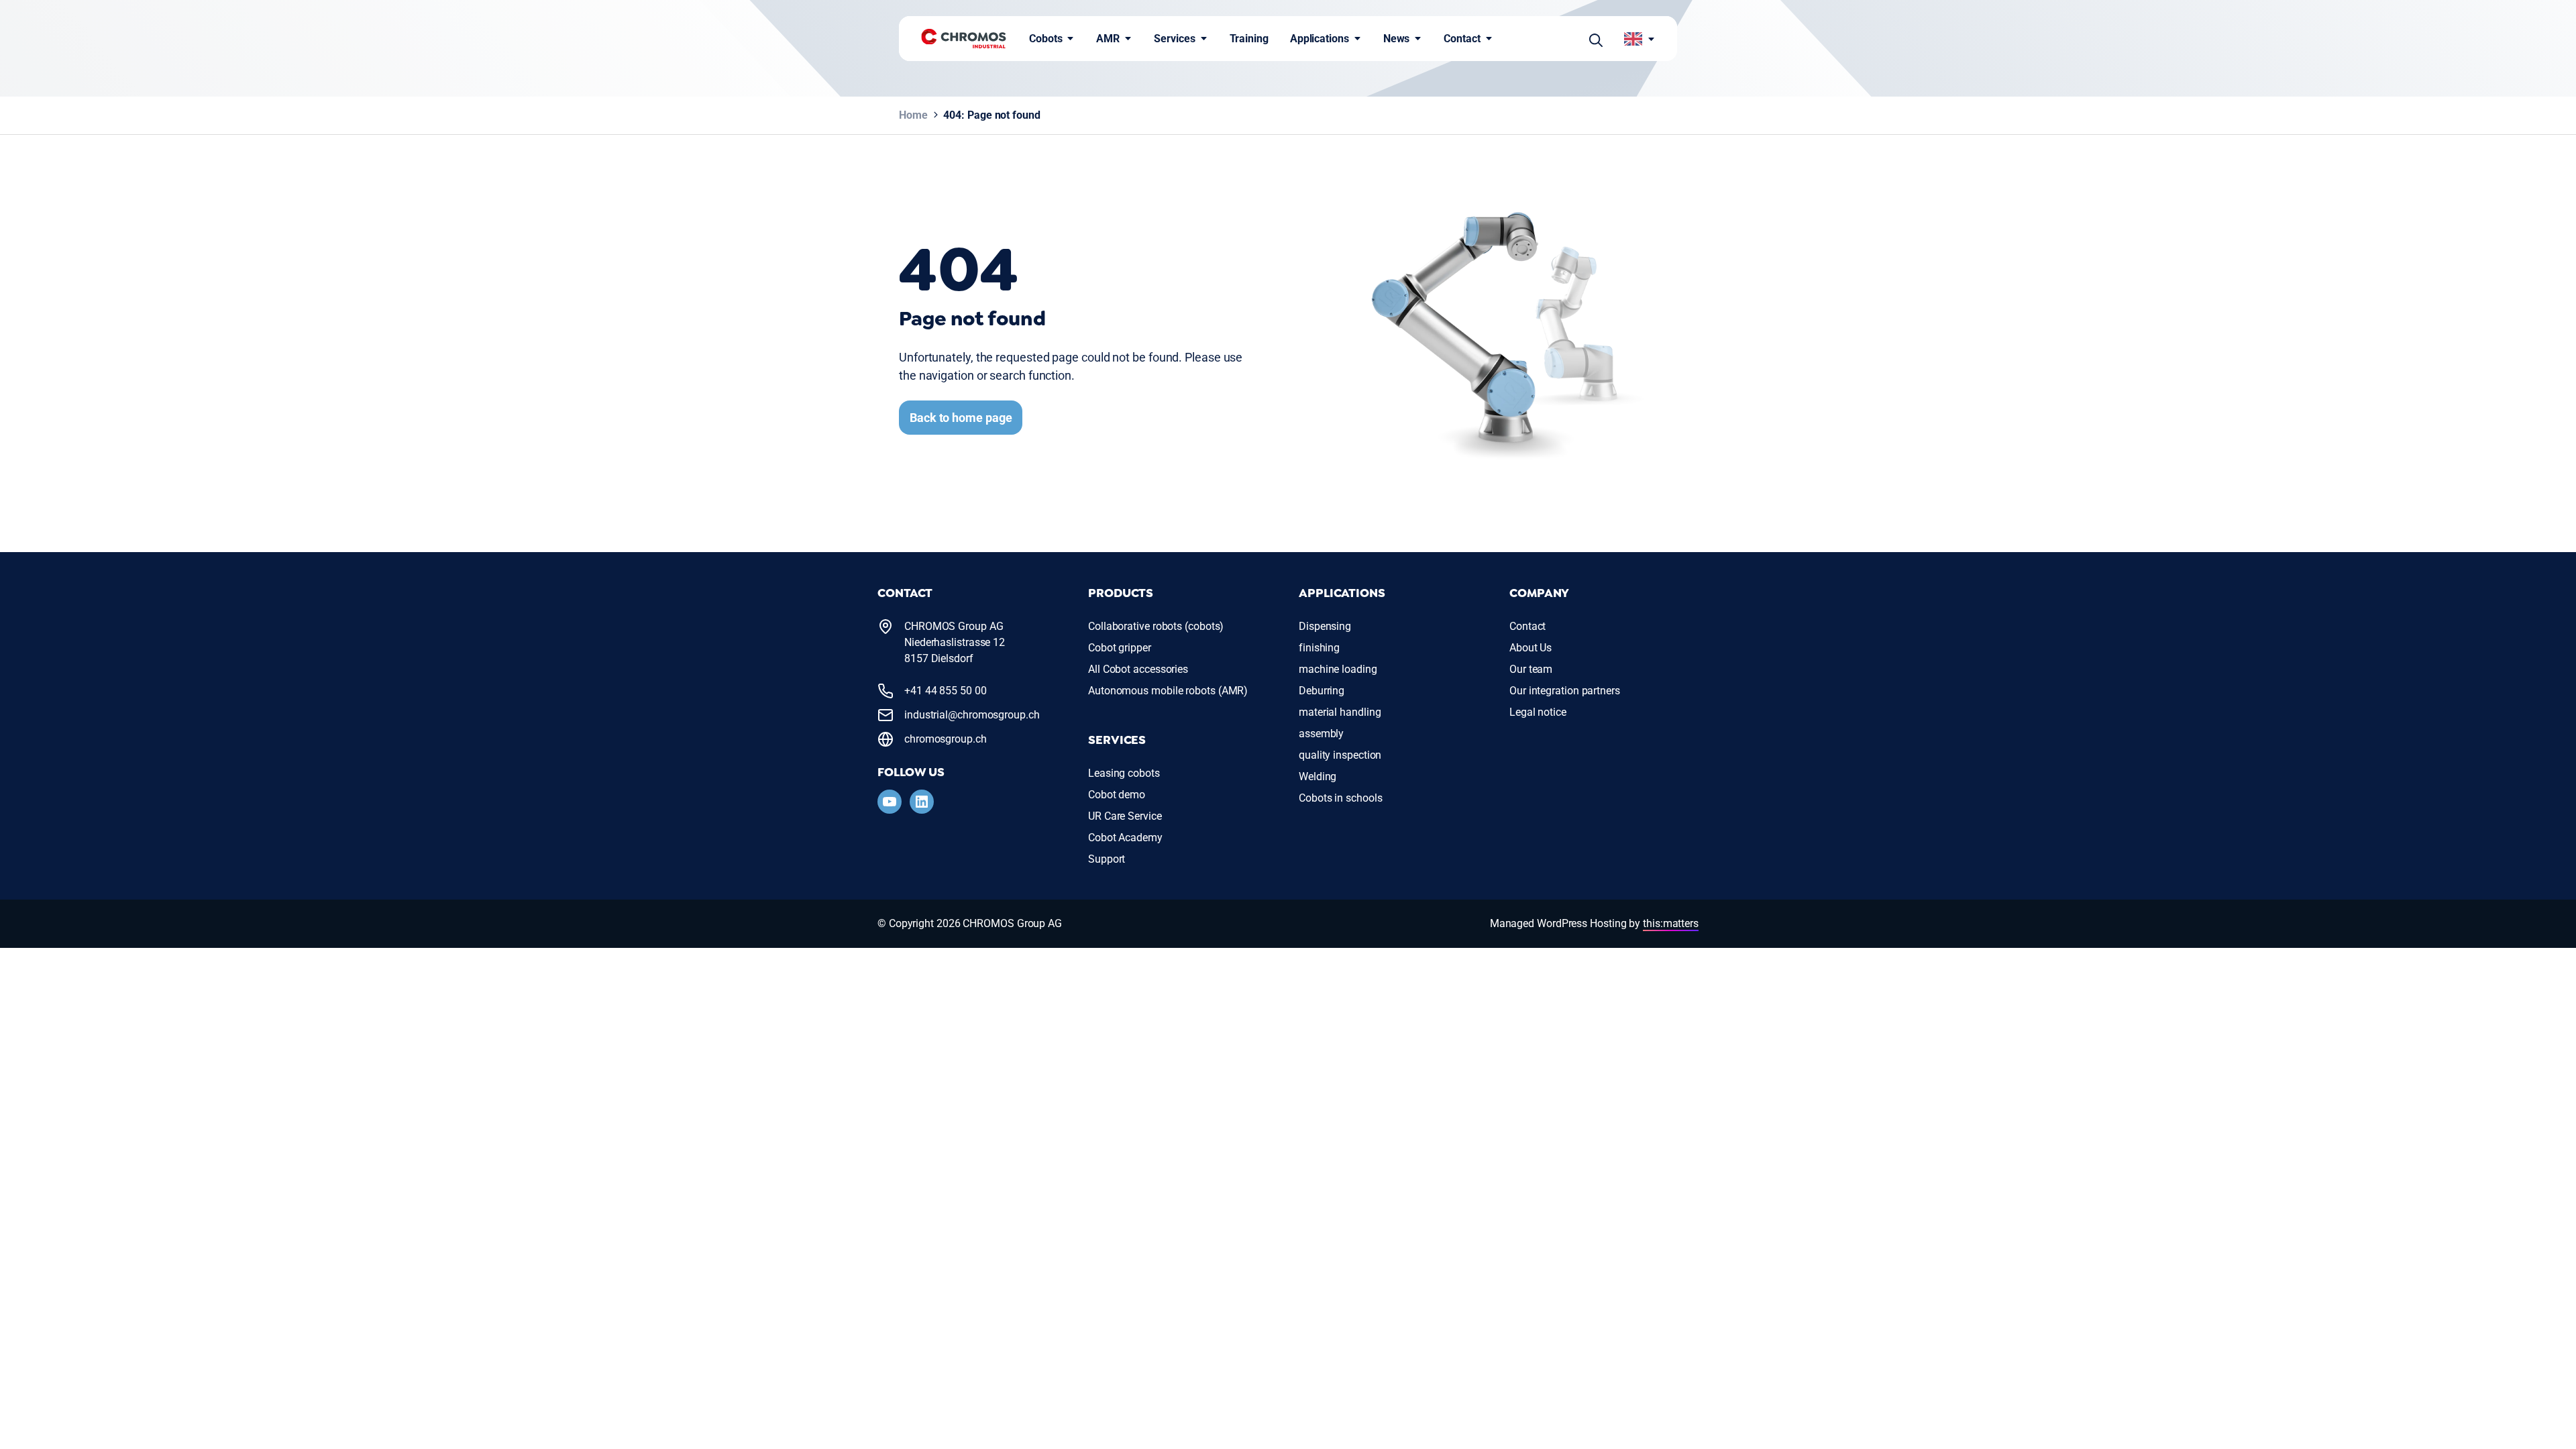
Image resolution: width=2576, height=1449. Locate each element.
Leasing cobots (1124, 773)
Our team (1531, 669)
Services (1174, 39)
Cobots (1045, 39)
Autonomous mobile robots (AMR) (1168, 691)
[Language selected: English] (1640, 39)
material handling (1340, 712)
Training (1249, 39)
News (1397, 39)
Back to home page (961, 418)
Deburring (1322, 691)
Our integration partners (1565, 691)
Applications (1320, 39)
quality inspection (1340, 755)
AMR (1108, 39)
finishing (1319, 648)
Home (913, 115)
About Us (1531, 648)
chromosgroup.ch (946, 739)
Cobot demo (1117, 795)
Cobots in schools (1340, 798)
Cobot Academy (1125, 838)
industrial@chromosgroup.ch (972, 715)
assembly (1321, 734)
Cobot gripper (1120, 648)
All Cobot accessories (1138, 669)
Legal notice (1538, 712)
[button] (1596, 39)
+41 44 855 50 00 (946, 691)
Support (1107, 859)
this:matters (1671, 923)
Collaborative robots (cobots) (1156, 626)
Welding (1318, 776)
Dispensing (1325, 626)
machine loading (1338, 669)
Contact (1462, 39)
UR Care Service (1125, 816)
